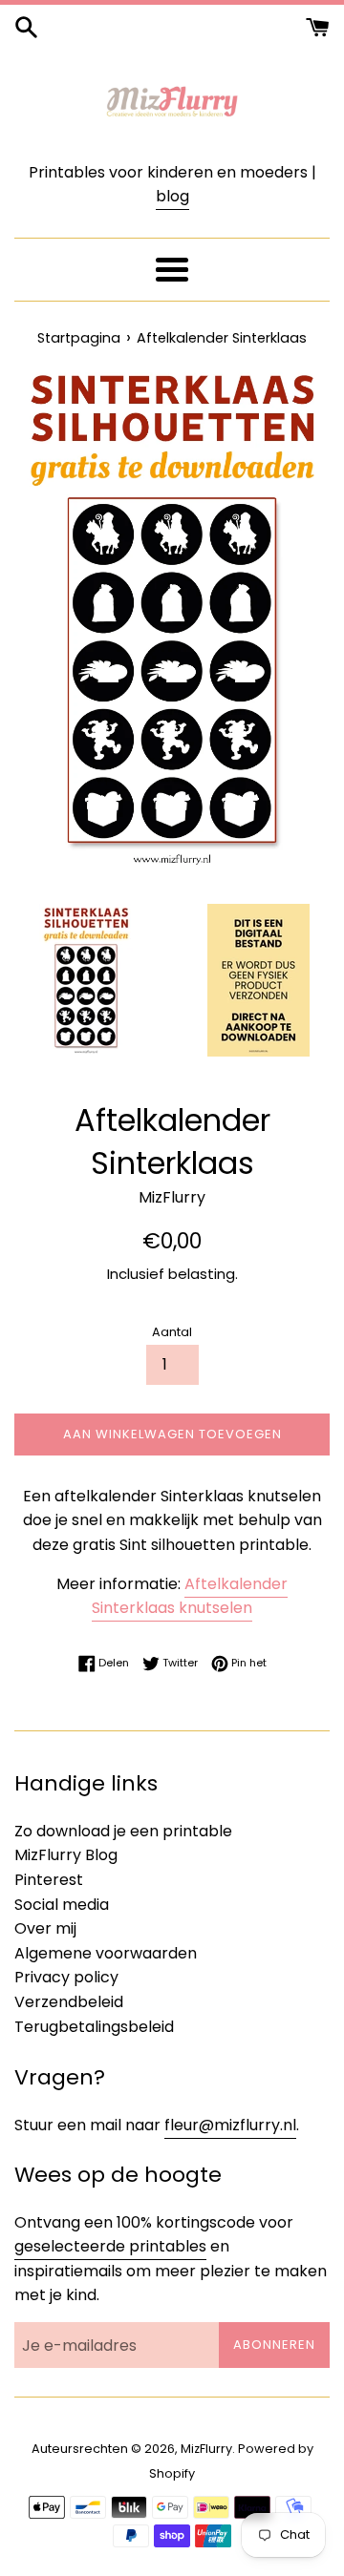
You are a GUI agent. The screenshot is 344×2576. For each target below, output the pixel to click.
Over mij (45, 1928)
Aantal (172, 1332)
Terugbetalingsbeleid (94, 2027)
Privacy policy (66, 1977)
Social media (62, 1905)
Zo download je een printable (123, 1831)
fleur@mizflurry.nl (230, 2125)
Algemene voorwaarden (106, 1953)
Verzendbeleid (69, 2002)
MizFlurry (206, 2449)
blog (172, 196)
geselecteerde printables (110, 2246)
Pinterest (49, 1880)
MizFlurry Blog (66, 1855)
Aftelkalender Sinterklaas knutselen (190, 1596)
